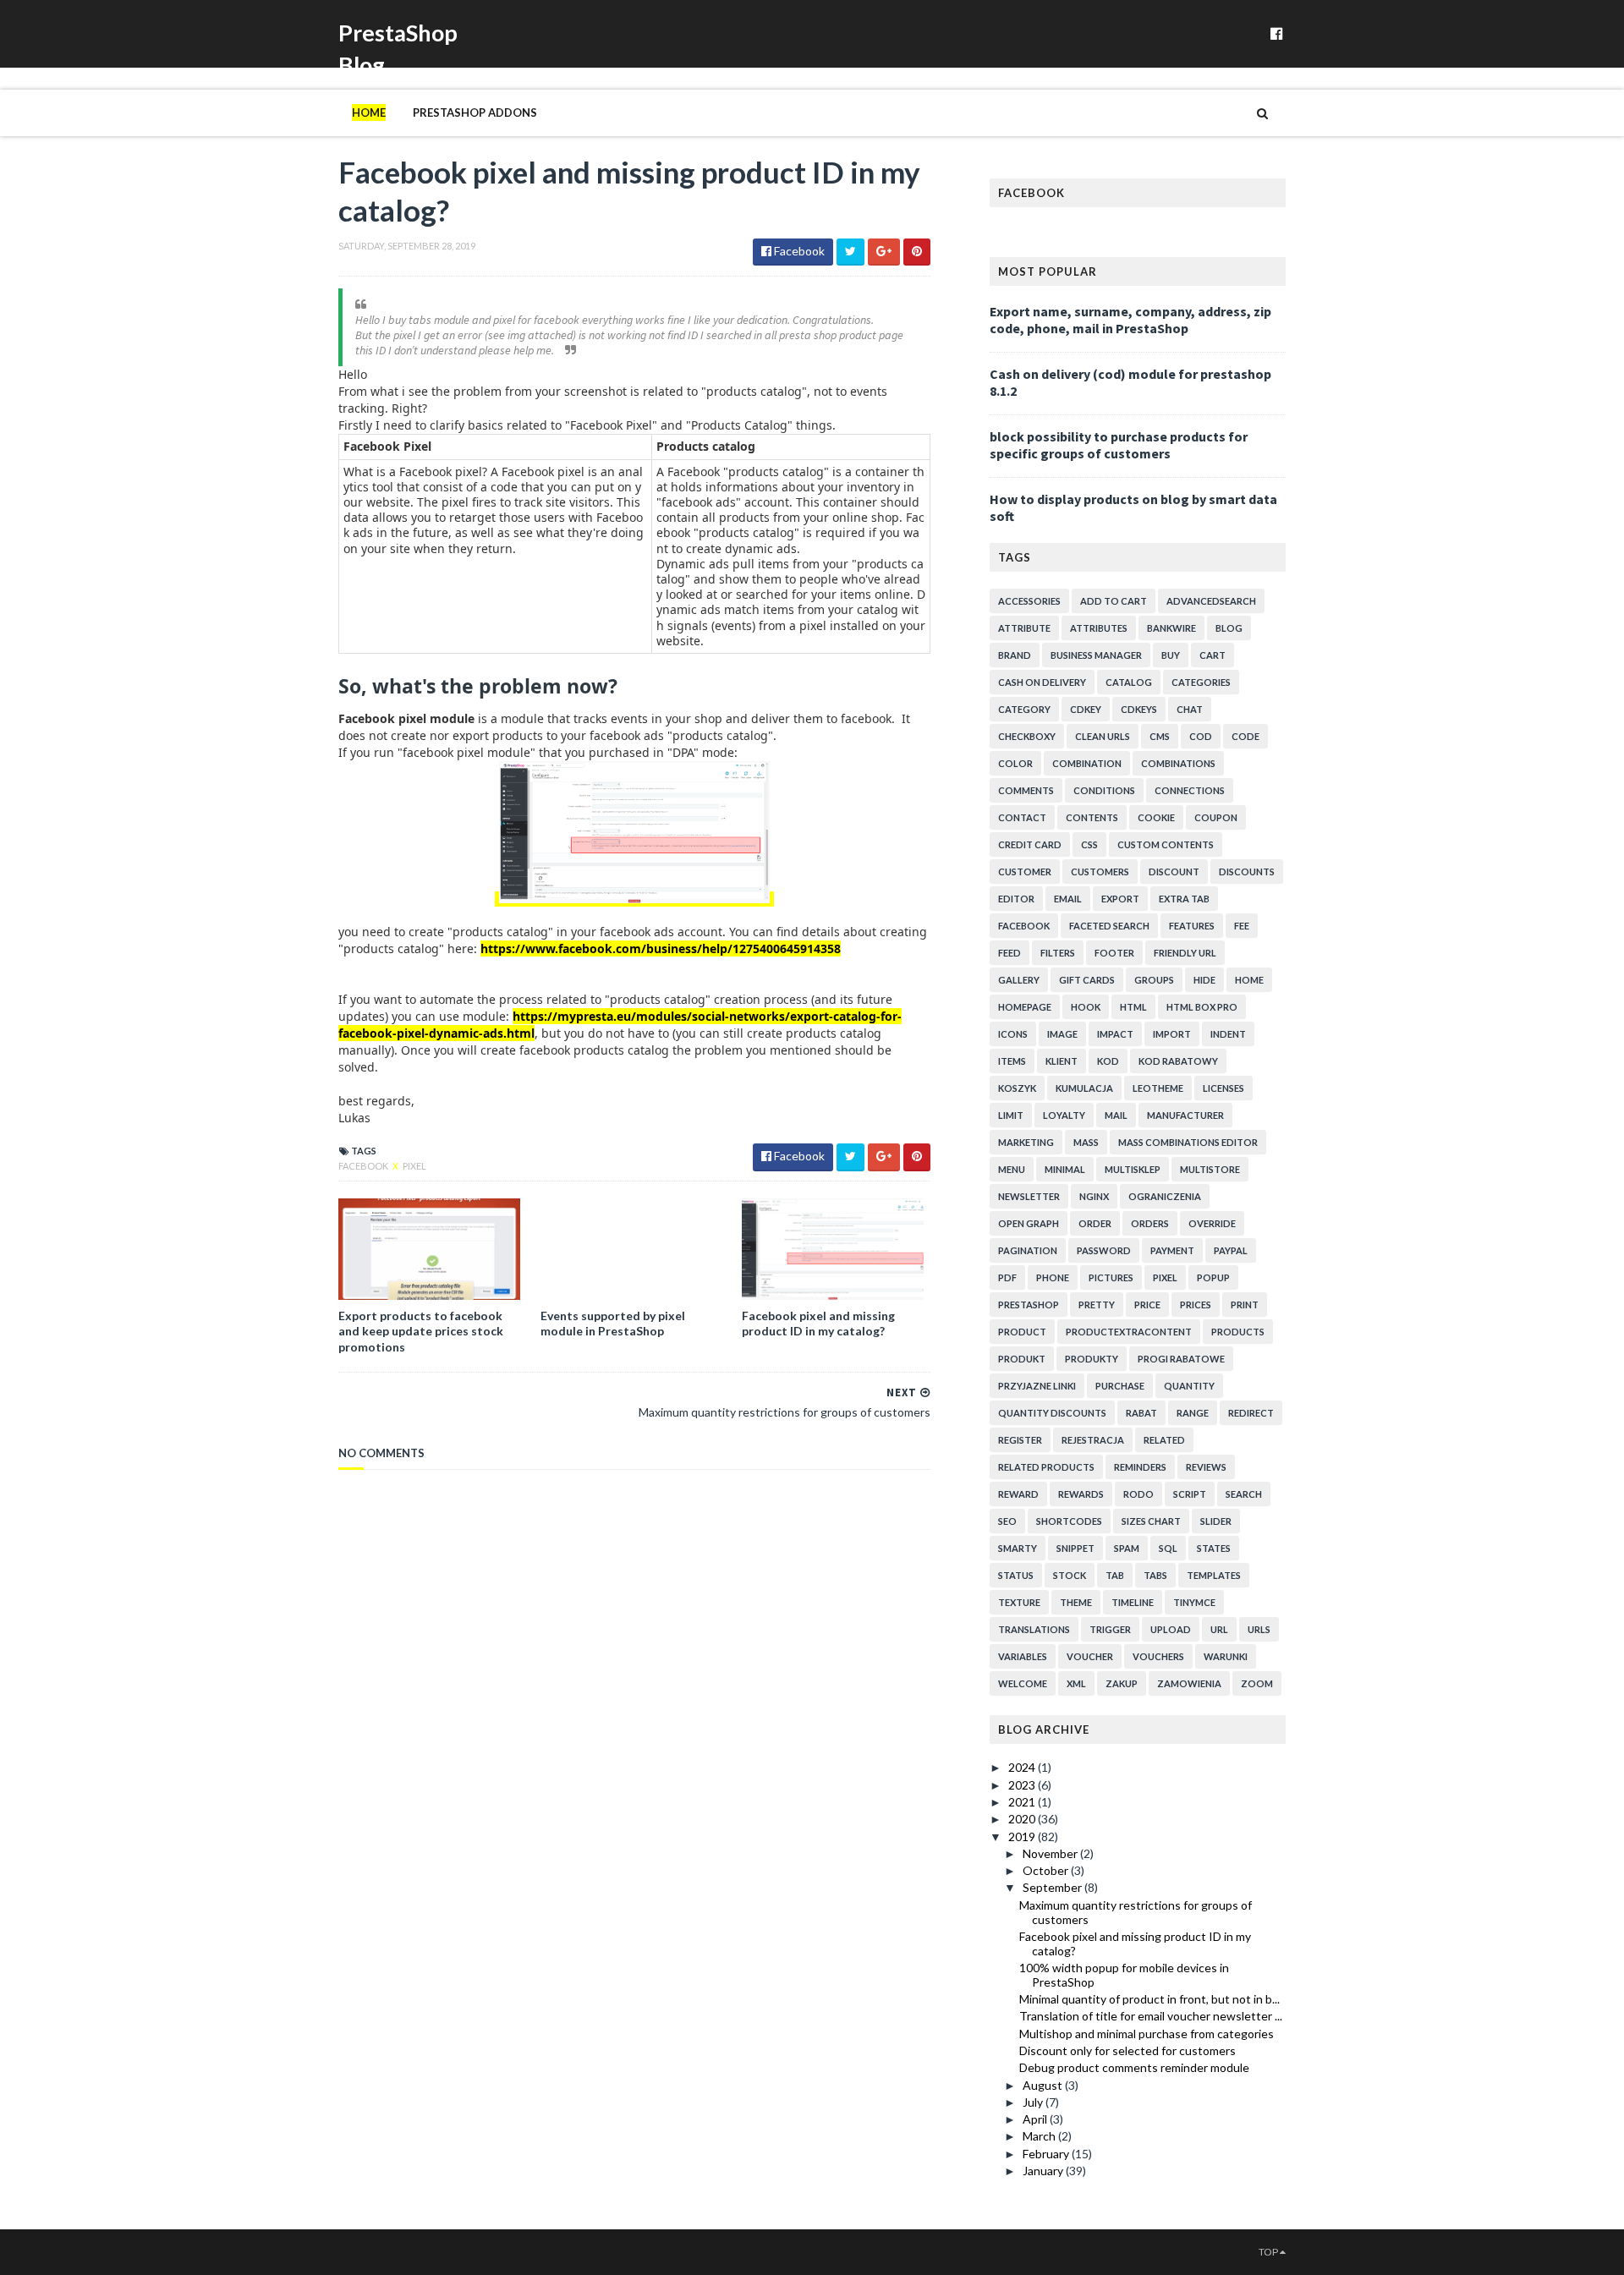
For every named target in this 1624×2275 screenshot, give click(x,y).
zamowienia (1189, 1683)
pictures (1111, 1277)
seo (1007, 1521)
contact (1022, 817)
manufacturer (1185, 1115)
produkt (1022, 1359)
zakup (1122, 1683)
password (1104, 1250)
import (1172, 1034)
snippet (1075, 1548)
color (1015, 763)
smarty (1018, 1548)
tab (1115, 1575)
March (1040, 2136)
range (1193, 1413)
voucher (1090, 1656)
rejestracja (1093, 1440)
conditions (1104, 790)
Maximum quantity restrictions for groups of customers (1136, 1912)
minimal (1065, 1169)
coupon (1216, 817)
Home (369, 112)
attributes (1099, 628)
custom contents (1166, 844)
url (1219, 1629)
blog (1229, 628)
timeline (1133, 1602)
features (1192, 926)
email (1068, 899)
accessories (1029, 601)
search (1244, 1494)
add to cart (1114, 601)
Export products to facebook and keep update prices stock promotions (421, 1331)
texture (1019, 1602)
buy (1171, 655)
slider (1216, 1521)
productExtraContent (1129, 1332)
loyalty (1064, 1115)
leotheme (1158, 1088)
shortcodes (1069, 1521)
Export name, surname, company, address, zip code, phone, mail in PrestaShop (1130, 320)
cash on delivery (1042, 682)
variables (1023, 1656)
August (1044, 2085)
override (1212, 1223)
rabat (1141, 1413)
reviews (1206, 1467)
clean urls (1103, 736)
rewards (1081, 1494)
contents (1092, 817)
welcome (1023, 1683)
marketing (1026, 1142)
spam (1127, 1548)
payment (1172, 1250)
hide (1204, 980)
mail (1116, 1115)
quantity (1189, 1386)
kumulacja (1084, 1088)
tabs (1155, 1575)
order (1095, 1223)
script (1190, 1494)
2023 (1023, 1785)
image (1062, 1034)
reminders (1140, 1467)
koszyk (1017, 1088)
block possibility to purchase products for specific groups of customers (1119, 445)
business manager (1096, 655)
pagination (1028, 1250)
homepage (1025, 1007)
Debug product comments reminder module (1134, 2067)
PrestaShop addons (475, 112)
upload (1171, 1629)
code (1245, 736)
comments (1026, 790)
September (1053, 1887)
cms (1160, 736)
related (1164, 1440)
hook (1086, 1007)
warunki (1226, 1656)
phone (1053, 1277)
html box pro (1202, 1007)
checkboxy (1027, 736)
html (1133, 1007)
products (1238, 1332)
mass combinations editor (1188, 1142)
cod (1201, 736)
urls (1259, 1629)
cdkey (1086, 709)
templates (1214, 1575)
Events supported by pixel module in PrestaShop (613, 1323)
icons (1013, 1034)
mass (1086, 1142)
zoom (1257, 1683)
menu (1012, 1169)
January (1044, 2171)
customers (1100, 872)
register (1020, 1440)
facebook (364, 1166)
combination (1087, 763)
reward (1018, 1494)
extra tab (1184, 899)
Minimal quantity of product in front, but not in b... (1149, 1999)
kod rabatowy (1178, 1061)
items (1012, 1061)
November (1051, 1853)
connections (1190, 790)
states (1214, 1548)
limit (1011, 1115)
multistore (1210, 1169)
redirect (1251, 1413)
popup (1213, 1277)
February (1047, 2154)
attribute (1024, 628)
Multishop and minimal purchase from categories (1147, 2034)
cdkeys (1139, 709)
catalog (1129, 682)
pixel (414, 1166)
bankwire (1171, 628)
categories (1201, 682)
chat (1190, 709)
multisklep (1133, 1169)
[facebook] (1277, 33)
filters (1058, 953)
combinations (1178, 763)
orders (1150, 1223)
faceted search (1109, 926)
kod (1108, 1061)
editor (1016, 899)
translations (1034, 1629)
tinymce (1194, 1602)
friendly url (1185, 953)
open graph (1029, 1223)
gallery (1019, 980)
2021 (1023, 1802)
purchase (1120, 1386)
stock (1070, 1575)
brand (1015, 655)
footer (1114, 953)
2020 (1023, 1819)
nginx (1094, 1196)
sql (1168, 1548)
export (1120, 899)
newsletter (1029, 1196)
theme (1076, 1602)
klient (1062, 1061)
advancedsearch (1211, 601)
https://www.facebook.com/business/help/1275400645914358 (661, 948)
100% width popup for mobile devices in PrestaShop (1124, 1975)
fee (1242, 926)
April (1036, 2119)
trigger (1110, 1629)
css (1089, 844)
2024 (1023, 1767)
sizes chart (1151, 1521)
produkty (1092, 1359)
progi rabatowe (1181, 1359)
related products (1046, 1467)
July (1034, 2102)
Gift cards (1087, 980)
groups (1154, 980)
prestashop (1029, 1305)
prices (1196, 1305)
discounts (1247, 872)
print (1245, 1305)
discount (1174, 872)
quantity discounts (1052, 1413)
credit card (1030, 844)
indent (1228, 1034)
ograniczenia (1165, 1196)
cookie (1156, 817)
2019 (1023, 1836)
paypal (1231, 1250)
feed (1010, 953)
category (1024, 709)
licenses (1223, 1088)
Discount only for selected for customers (1127, 2050)
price (1147, 1305)
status (1016, 1575)
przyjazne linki (1037, 1386)
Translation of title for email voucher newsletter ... (1151, 2016)
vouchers (1158, 1656)
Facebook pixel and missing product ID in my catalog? (818, 1323)
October (1047, 1870)
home (1249, 980)
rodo (1138, 1494)
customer (1025, 872)
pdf (1007, 1277)
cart (1213, 655)
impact (1115, 1034)
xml (1076, 1683)
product (1022, 1332)
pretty (1097, 1305)
